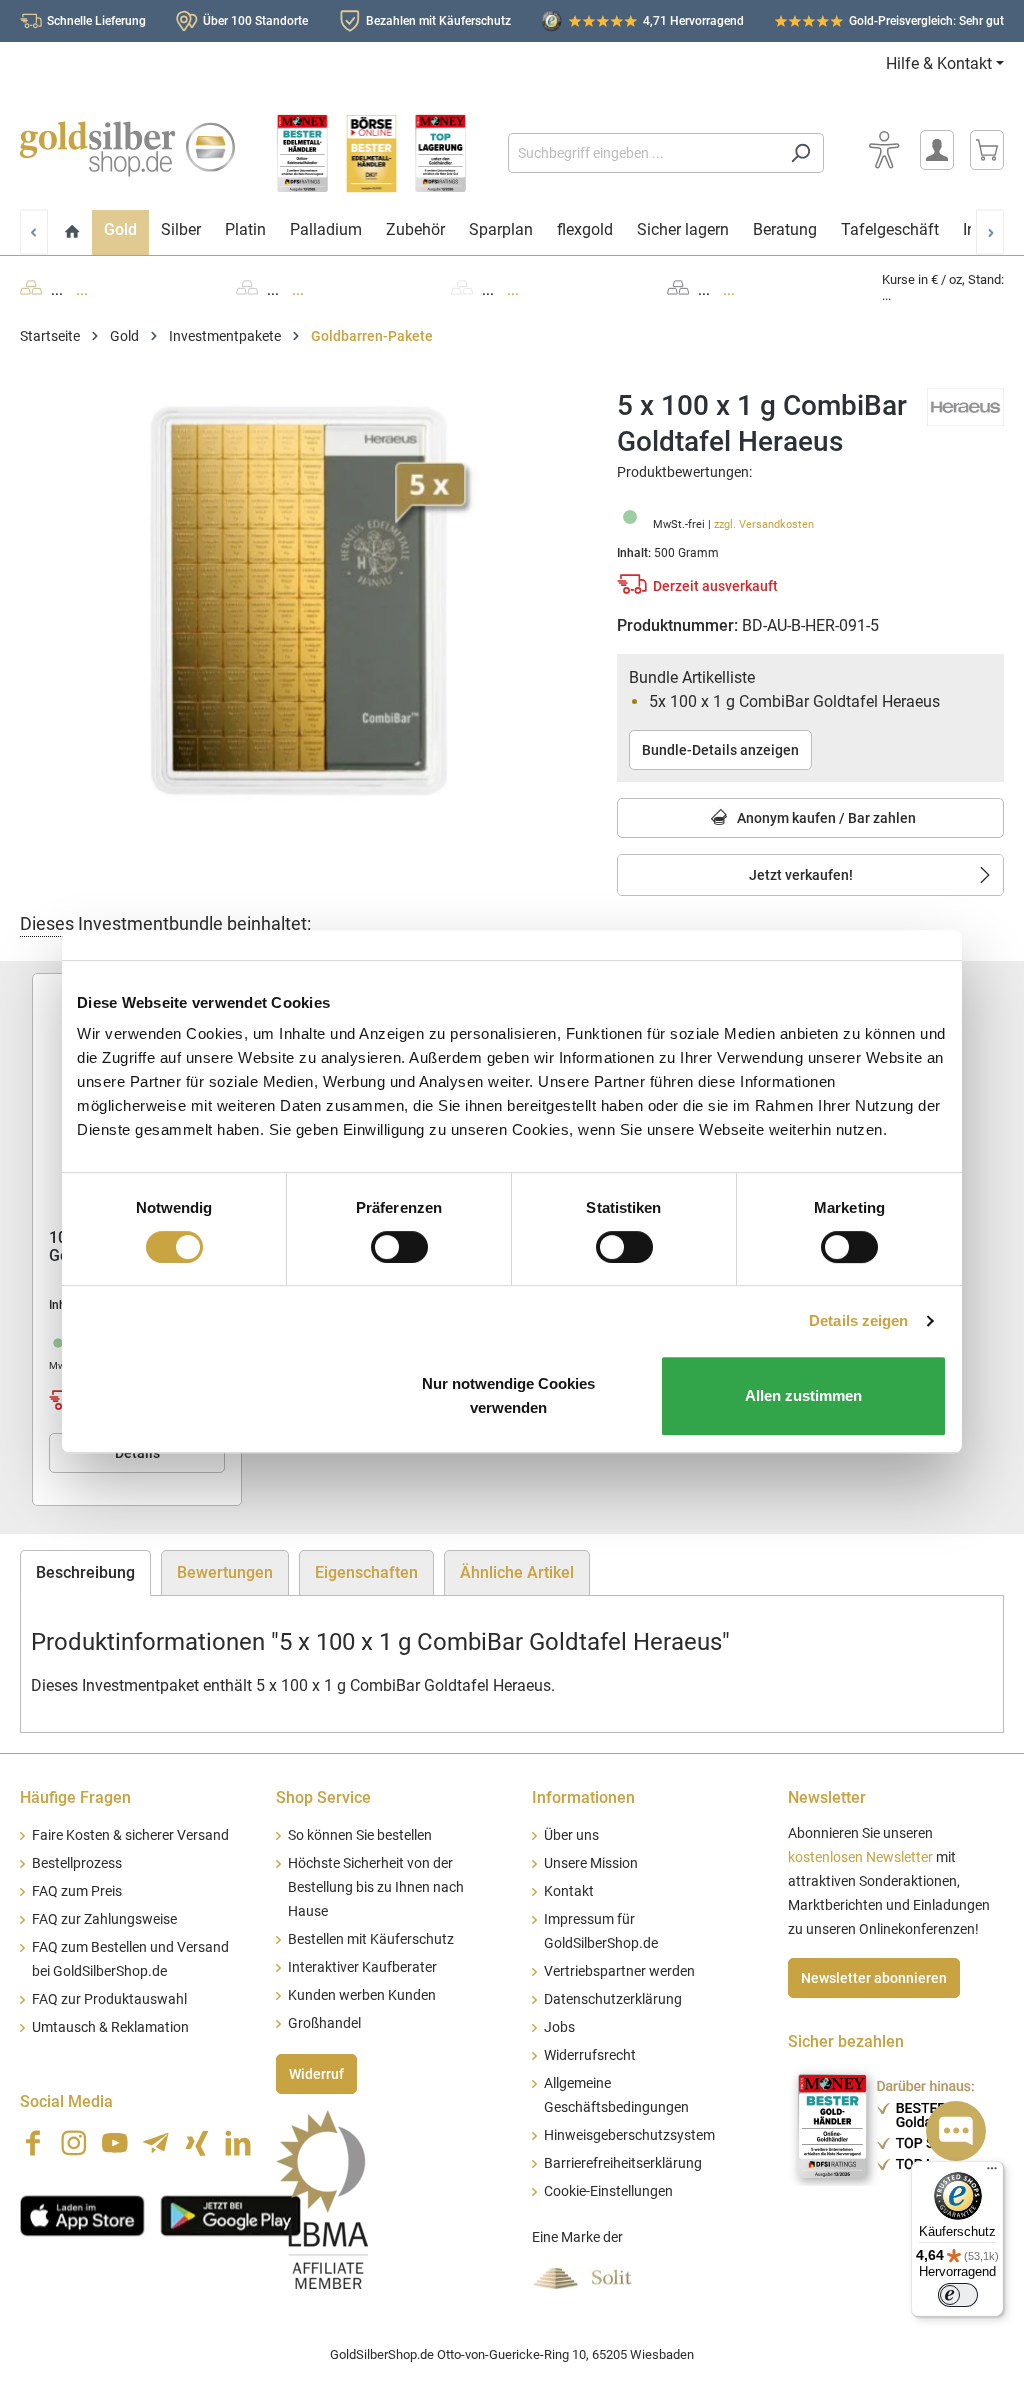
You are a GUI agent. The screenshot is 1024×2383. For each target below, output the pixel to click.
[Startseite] (72, 232)
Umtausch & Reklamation (110, 2027)
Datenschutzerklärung (613, 1999)
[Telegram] (156, 2143)
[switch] (399, 1247)
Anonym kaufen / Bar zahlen (825, 818)
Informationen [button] (583, 1797)
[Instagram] (74, 2143)
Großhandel (324, 2023)
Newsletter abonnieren (874, 1978)
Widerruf (316, 2074)
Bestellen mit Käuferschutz (371, 1939)
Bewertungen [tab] (225, 1572)
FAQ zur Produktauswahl (109, 1999)
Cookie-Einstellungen (608, 2191)
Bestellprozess (77, 1863)
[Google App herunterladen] (230, 2213)
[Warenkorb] (987, 150)
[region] (298, 603)
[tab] (85, 1573)
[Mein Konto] (937, 150)
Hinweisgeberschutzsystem (629, 2135)
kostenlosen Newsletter (860, 1857)
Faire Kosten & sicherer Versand (130, 1835)
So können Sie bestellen (360, 1835)
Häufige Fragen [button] (75, 1797)
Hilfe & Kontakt (939, 63)
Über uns (571, 1835)
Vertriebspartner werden (619, 1971)
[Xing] (197, 2143)
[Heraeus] (965, 405)
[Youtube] (115, 2143)
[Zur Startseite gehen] (127, 149)
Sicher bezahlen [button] (846, 2041)
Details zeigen (858, 1320)
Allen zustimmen (803, 1395)
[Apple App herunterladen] (82, 2213)
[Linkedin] (238, 2143)
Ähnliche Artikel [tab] (517, 1572)
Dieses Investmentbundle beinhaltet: (165, 923)
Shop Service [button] (323, 1797)
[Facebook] (33, 2143)
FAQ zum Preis (77, 1891)
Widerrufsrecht (590, 2055)
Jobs (559, 2027)
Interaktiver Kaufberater (362, 1967)
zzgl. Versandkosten (764, 524)
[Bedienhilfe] (884, 150)
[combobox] (643, 153)
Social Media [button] (66, 2101)
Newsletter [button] (827, 1797)
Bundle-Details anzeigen (720, 750)
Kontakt (569, 1891)
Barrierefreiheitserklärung (623, 2163)
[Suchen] (800, 153)
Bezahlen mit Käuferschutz (438, 21)
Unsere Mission (591, 1863)
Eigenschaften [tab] (366, 1572)
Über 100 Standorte (255, 21)
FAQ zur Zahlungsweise (104, 1919)
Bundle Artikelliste (692, 677)
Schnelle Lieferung (96, 21)
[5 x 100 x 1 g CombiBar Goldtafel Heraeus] (298, 603)
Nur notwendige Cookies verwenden (508, 1395)
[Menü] (992, 2173)
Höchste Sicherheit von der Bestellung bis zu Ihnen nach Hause (376, 1887)
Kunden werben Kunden (362, 1995)
